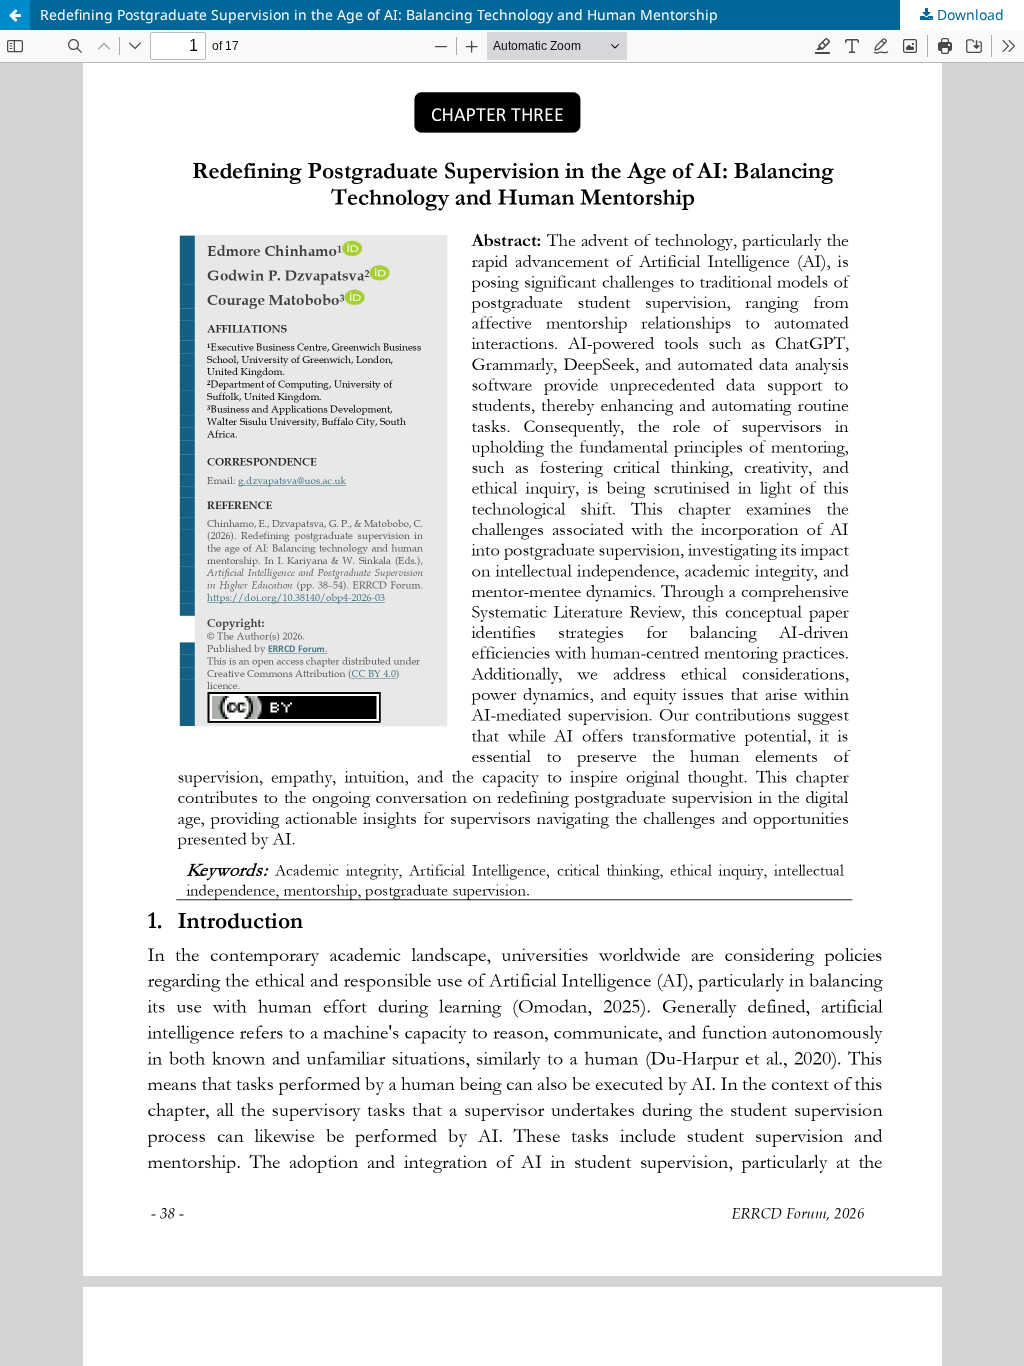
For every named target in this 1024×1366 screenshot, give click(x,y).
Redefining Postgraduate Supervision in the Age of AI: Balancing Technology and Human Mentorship (379, 14)
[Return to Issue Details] (15, 15)
